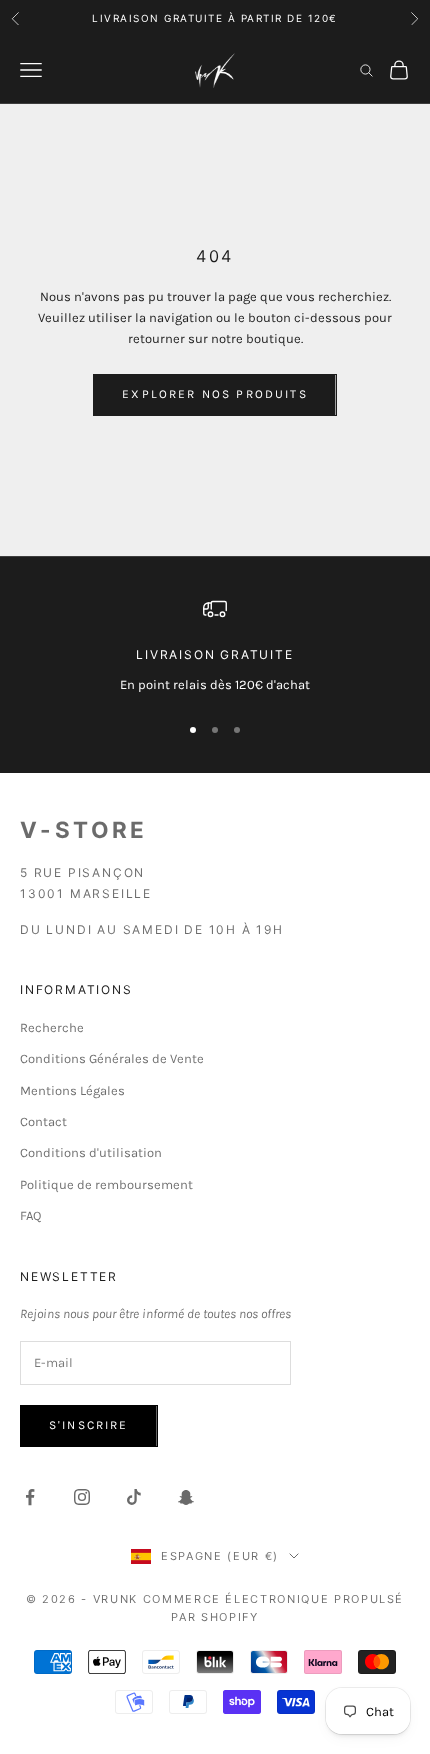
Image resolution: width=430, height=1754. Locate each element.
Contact (43, 1121)
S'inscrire (89, 1425)
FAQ (30, 1215)
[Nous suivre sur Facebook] (30, 1497)
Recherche (52, 1027)
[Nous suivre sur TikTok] (134, 1497)
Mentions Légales (72, 1090)
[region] (215, 646)
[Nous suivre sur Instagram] (82, 1497)
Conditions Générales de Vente (112, 1058)
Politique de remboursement (106, 1184)
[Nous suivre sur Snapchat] (186, 1497)
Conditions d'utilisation (91, 1152)
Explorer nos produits (214, 394)
